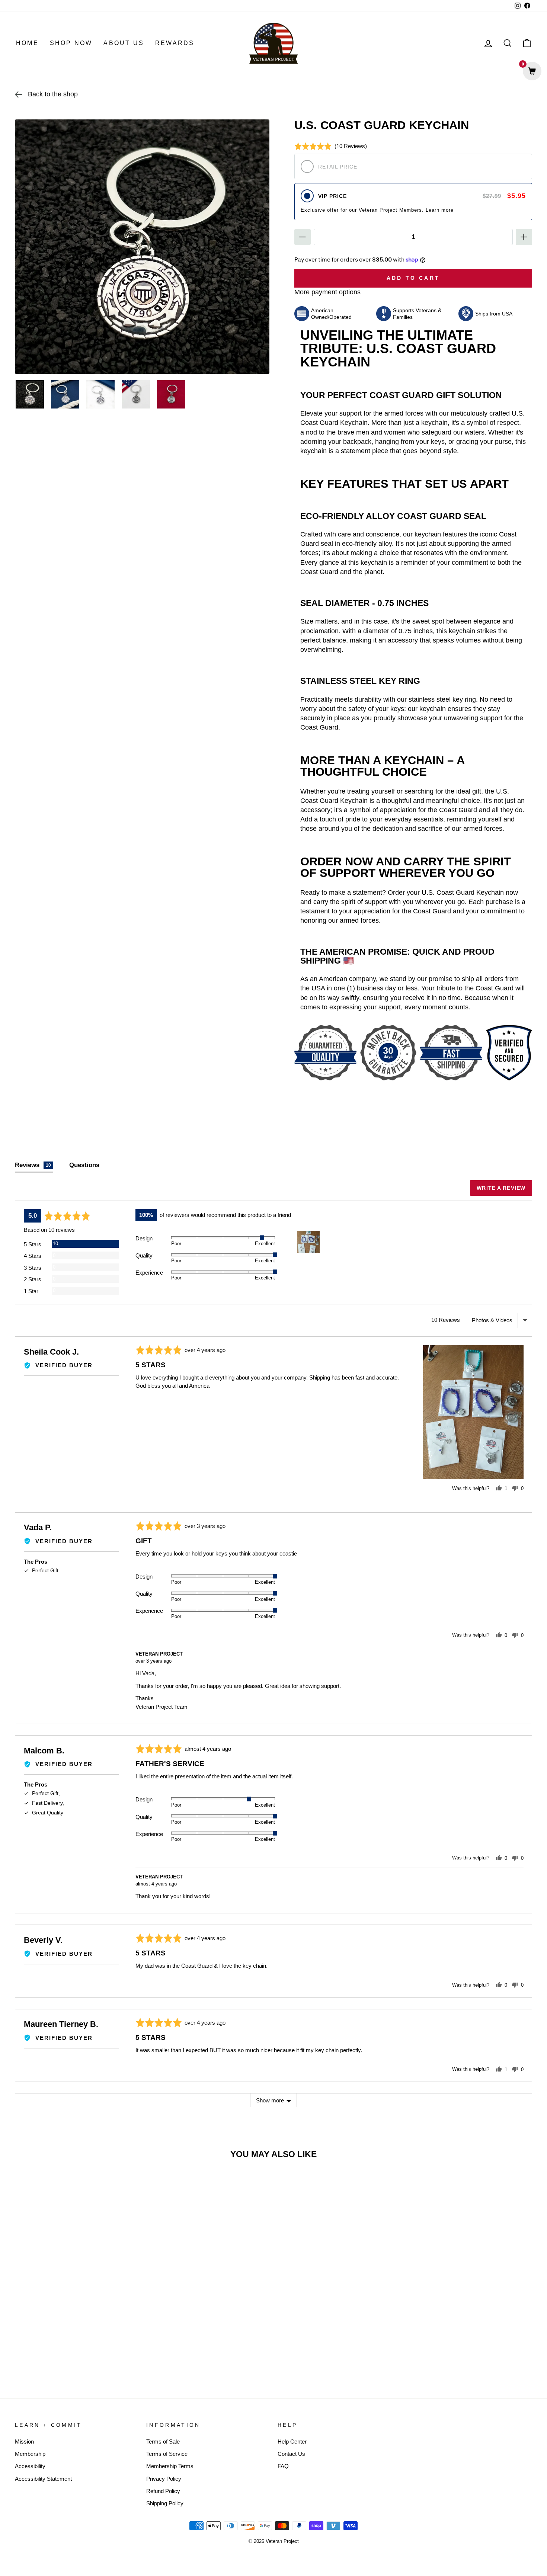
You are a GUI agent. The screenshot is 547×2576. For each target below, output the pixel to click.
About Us (124, 43)
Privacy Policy (164, 2479)
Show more (270, 2100)
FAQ (283, 2466)
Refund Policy (163, 2491)
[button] (331, 146)
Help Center (292, 2442)
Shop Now (71, 43)
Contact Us (291, 2454)
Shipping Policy (165, 2503)
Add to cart (76, 2353)
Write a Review (501, 1188)
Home (27, 43)
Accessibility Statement (43, 2479)
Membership (30, 2454)
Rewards (175, 43)
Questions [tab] (84, 1165)
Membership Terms (170, 2466)
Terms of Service (167, 2454)
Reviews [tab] (33, 1165)
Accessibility (30, 2466)
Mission (24, 2442)
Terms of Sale (163, 2442)
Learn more (440, 210)
